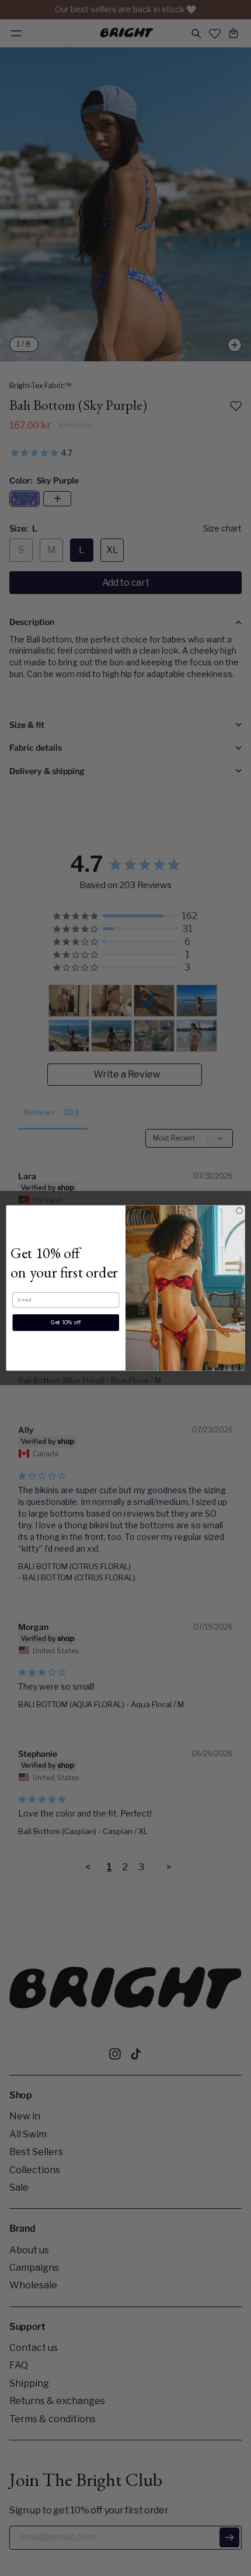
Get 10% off (66, 1322)
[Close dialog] (239, 1211)
